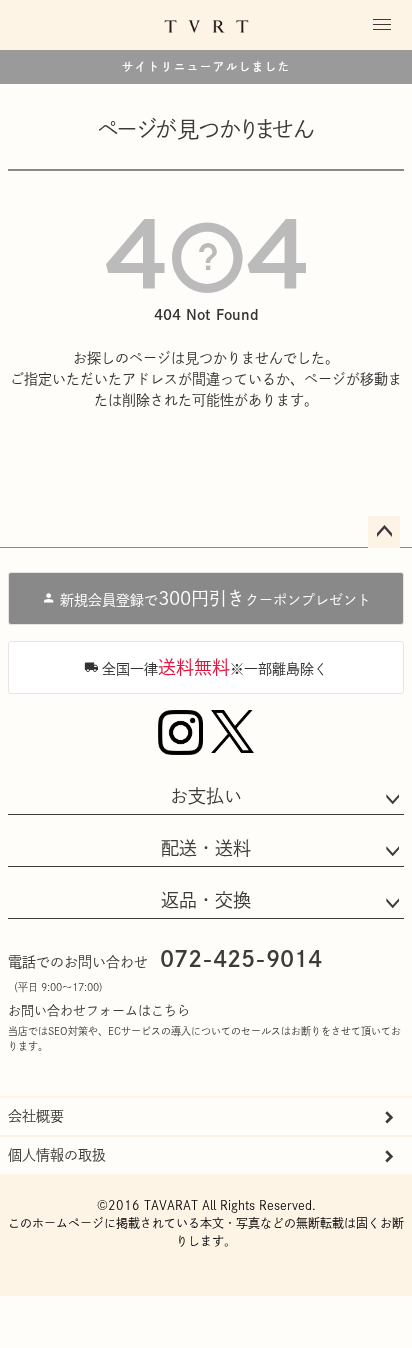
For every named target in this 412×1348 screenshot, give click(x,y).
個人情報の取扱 (57, 1155)
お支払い (206, 796)
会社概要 (36, 1116)
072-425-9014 (241, 959)
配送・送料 (206, 848)
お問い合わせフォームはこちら (99, 1010)
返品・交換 (206, 900)
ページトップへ (384, 532)
